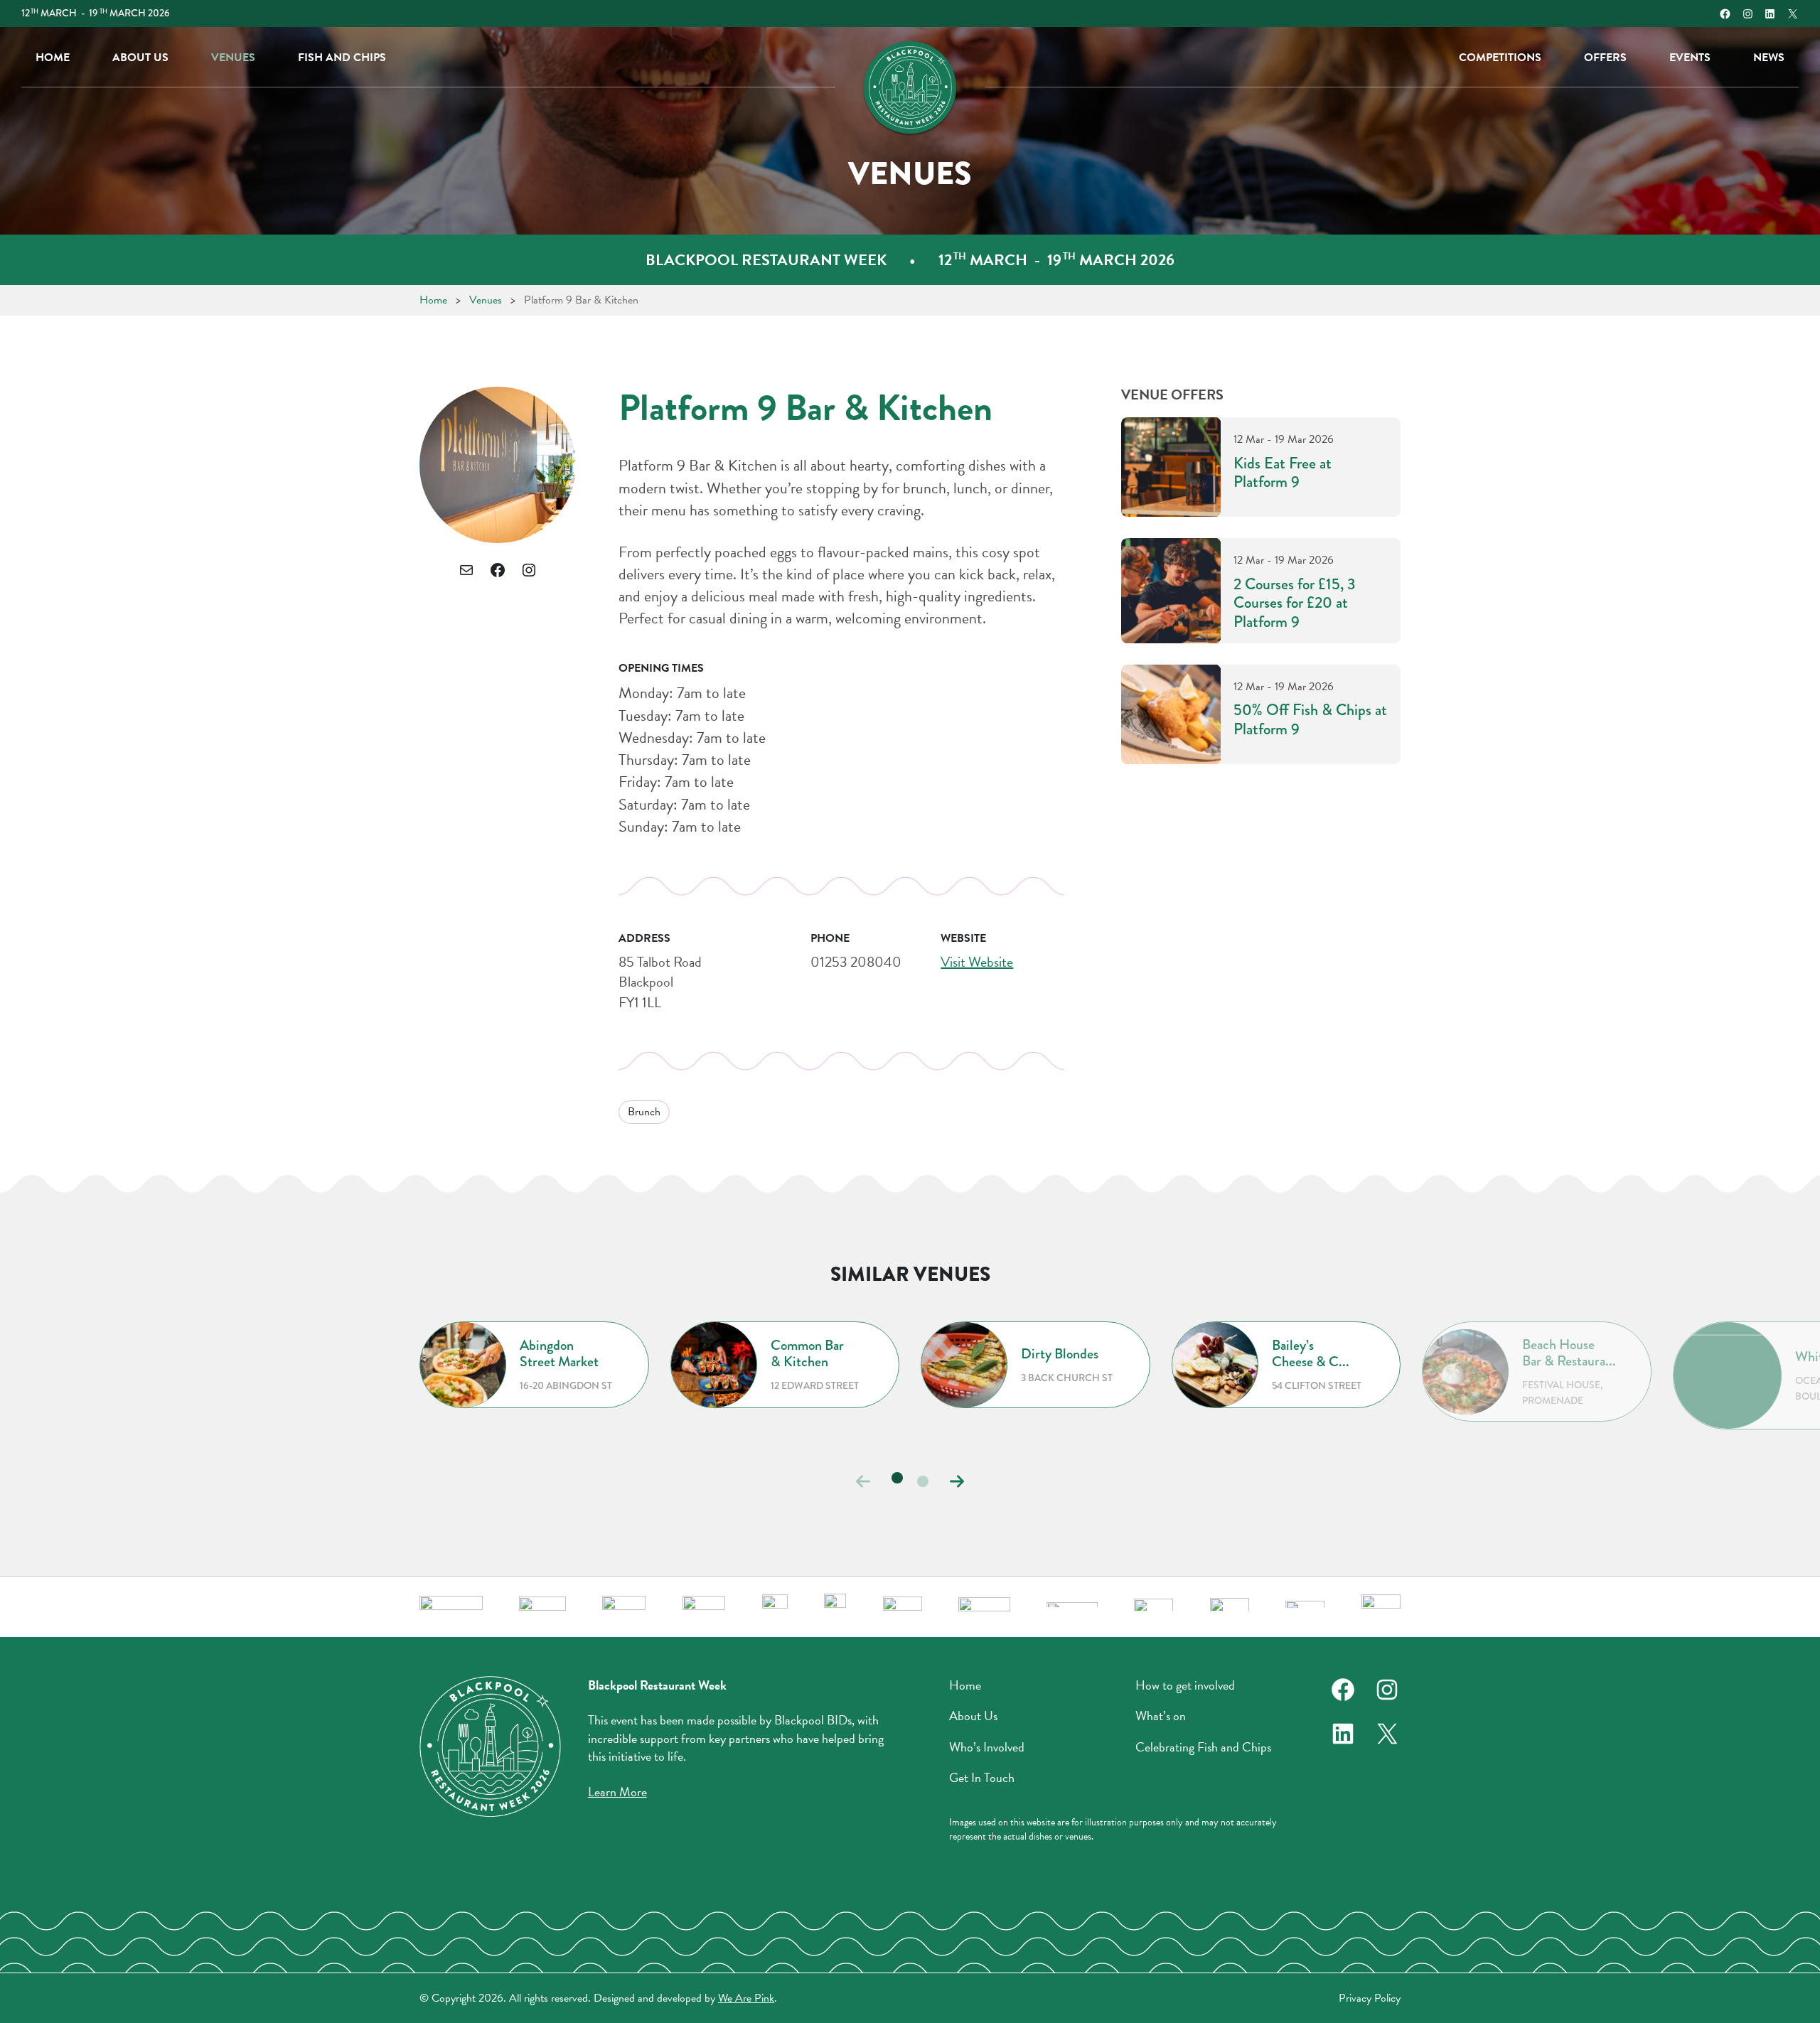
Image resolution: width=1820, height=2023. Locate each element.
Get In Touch (982, 1778)
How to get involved (1185, 1685)
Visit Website (977, 962)
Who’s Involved (987, 1747)
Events (1690, 58)
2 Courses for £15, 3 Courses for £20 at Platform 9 (1295, 603)
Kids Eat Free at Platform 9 (1283, 473)
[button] (957, 1481)
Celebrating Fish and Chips (1203, 1747)
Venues (233, 58)
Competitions (1500, 58)
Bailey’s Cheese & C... (1311, 1353)
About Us (140, 58)
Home (53, 58)
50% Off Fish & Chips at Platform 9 (1310, 720)
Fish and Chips (342, 58)
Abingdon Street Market (559, 1353)
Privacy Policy (1370, 1998)
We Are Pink (746, 1998)
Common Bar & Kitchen (807, 1353)
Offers (1605, 58)
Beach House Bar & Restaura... (1569, 1353)
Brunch (644, 1112)
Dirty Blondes (1060, 1354)
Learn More (617, 1792)
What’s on (1161, 1716)
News (1769, 58)
